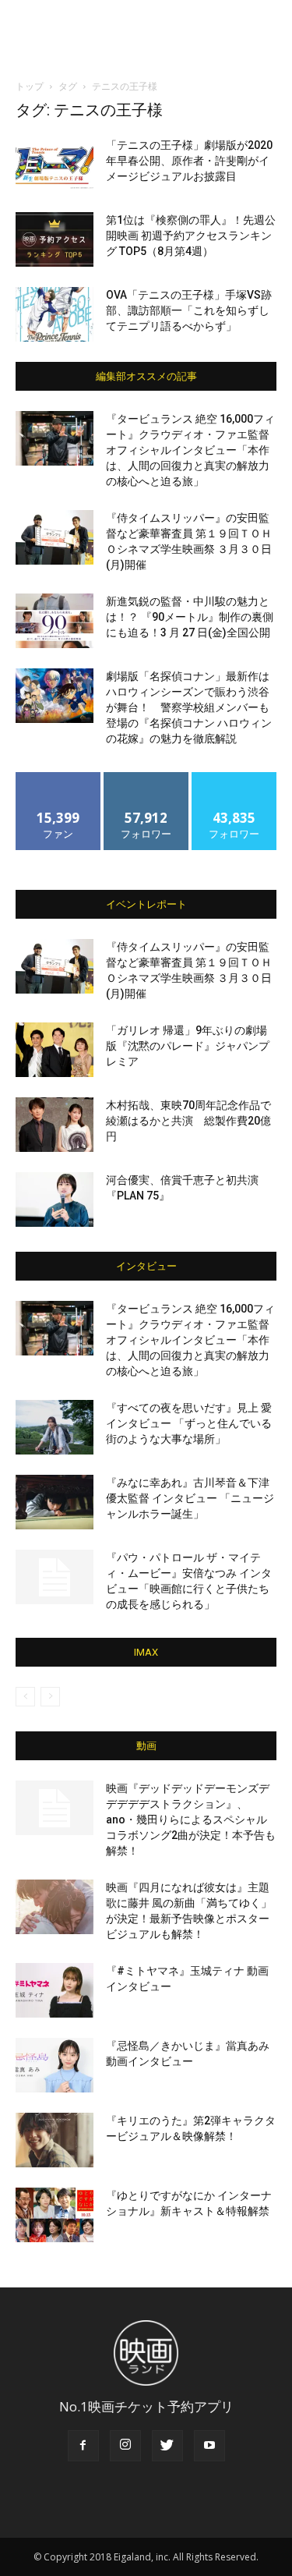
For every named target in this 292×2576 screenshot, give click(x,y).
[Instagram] (125, 2446)
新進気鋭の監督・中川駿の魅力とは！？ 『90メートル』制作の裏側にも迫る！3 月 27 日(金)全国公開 (190, 617)
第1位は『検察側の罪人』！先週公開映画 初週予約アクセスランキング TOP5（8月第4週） (191, 236)
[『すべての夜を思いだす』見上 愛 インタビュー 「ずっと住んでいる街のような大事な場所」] (55, 1427)
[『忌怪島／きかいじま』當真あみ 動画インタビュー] (55, 2065)
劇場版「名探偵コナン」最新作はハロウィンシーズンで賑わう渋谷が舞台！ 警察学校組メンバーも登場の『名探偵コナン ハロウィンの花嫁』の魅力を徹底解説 (189, 707)
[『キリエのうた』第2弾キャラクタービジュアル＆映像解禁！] (55, 2140)
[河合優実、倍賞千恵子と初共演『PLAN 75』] (55, 1199)
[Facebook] (83, 2446)
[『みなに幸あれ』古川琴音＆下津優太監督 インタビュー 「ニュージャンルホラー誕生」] (55, 1502)
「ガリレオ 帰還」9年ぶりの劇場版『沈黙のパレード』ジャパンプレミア (188, 1046)
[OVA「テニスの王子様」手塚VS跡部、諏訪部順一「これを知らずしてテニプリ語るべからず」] (55, 314)
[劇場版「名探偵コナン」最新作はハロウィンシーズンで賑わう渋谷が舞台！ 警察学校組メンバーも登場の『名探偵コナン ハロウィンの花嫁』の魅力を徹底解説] (55, 696)
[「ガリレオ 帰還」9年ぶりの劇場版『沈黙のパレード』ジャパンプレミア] (55, 1050)
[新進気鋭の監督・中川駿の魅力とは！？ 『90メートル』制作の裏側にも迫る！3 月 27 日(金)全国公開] (55, 621)
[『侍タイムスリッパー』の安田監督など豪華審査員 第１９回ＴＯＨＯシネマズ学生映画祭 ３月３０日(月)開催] (55, 537)
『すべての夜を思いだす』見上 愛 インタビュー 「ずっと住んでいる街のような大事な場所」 (189, 1423)
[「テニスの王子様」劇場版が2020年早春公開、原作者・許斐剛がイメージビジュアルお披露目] (55, 165)
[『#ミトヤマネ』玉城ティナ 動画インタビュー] (55, 1990)
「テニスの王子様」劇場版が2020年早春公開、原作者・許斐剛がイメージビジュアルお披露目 (189, 161)
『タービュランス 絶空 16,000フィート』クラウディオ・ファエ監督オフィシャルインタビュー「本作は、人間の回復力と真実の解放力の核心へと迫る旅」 (190, 450)
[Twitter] (167, 2446)
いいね (58, 778)
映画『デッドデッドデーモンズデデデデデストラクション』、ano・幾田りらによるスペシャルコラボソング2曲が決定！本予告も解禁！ (191, 1819)
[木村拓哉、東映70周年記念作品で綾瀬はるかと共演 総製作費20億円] (55, 1125)
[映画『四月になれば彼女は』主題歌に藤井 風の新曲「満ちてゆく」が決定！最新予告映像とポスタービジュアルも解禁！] (55, 1907)
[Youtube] (209, 2446)
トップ (30, 86)
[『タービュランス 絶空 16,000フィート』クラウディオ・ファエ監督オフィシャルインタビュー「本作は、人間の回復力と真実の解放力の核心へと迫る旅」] (55, 438)
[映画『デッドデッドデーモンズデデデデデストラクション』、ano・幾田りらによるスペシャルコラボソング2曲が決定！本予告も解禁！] (55, 1808)
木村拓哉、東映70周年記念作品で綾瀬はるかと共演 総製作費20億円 (188, 1121)
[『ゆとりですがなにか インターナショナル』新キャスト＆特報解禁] (55, 2215)
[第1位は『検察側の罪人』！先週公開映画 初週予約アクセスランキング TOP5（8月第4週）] (55, 239)
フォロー (146, 778)
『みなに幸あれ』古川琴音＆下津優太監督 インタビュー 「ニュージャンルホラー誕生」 (190, 1498)
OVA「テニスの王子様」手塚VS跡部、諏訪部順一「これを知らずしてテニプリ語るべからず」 (189, 310)
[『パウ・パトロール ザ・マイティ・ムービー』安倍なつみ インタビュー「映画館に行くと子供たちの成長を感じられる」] (55, 1577)
